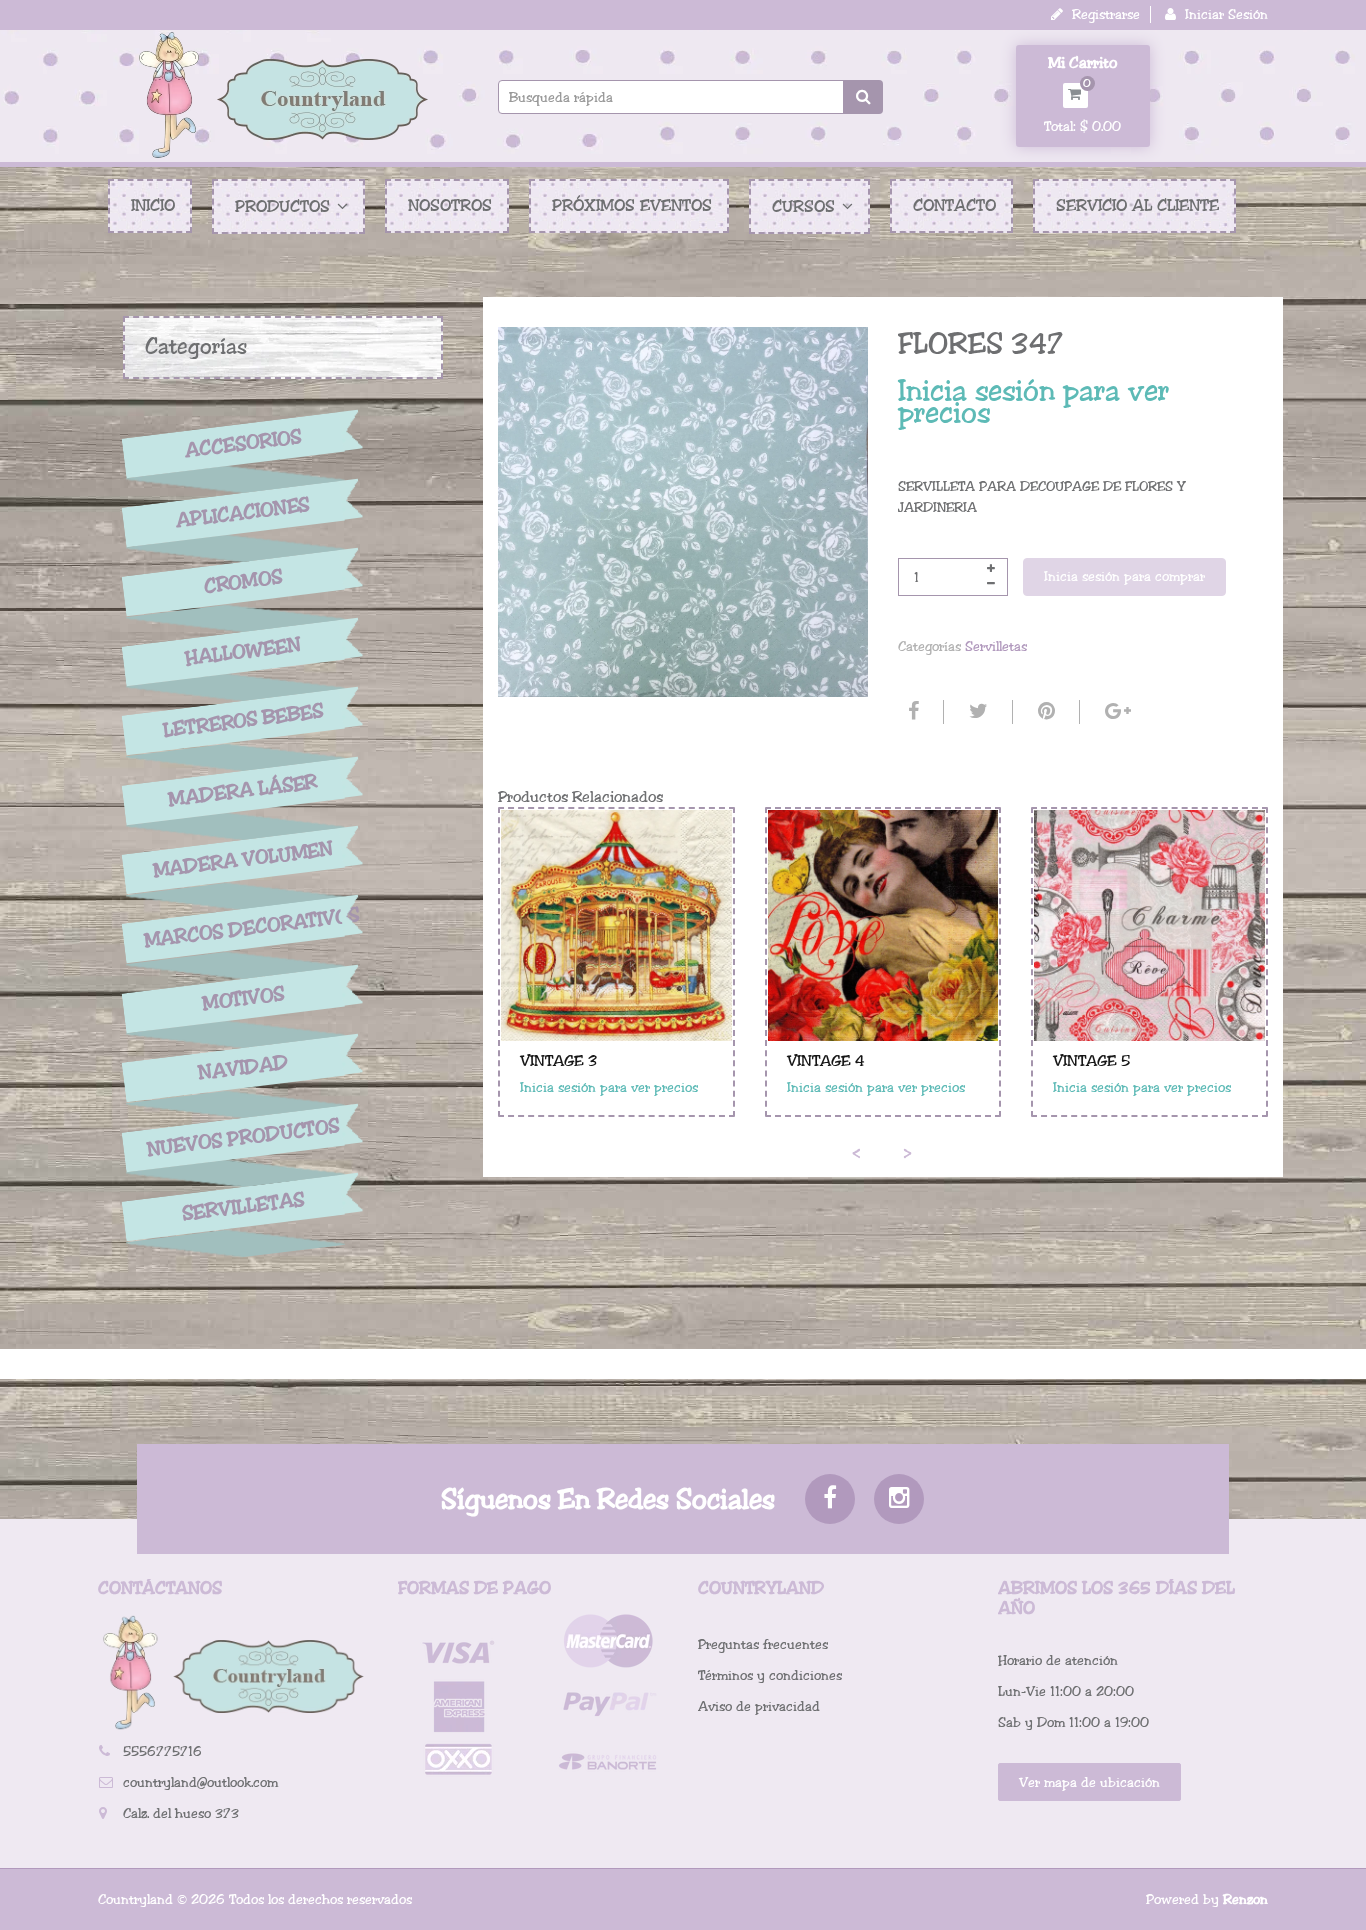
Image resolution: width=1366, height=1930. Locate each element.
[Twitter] (976, 712)
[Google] (1115, 712)
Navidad (243, 1068)
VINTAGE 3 (558, 1061)
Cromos (242, 582)
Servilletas (243, 1207)
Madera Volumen (243, 860)
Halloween (243, 652)
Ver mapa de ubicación (1089, 1782)
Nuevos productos (242, 1137)
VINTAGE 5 (1091, 1061)
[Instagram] (899, 1499)
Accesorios (243, 443)
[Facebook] (911, 712)
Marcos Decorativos (243, 928)
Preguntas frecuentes (763, 1644)
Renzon (1245, 1899)
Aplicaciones (243, 513)
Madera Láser (243, 790)
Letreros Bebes (243, 720)
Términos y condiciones (770, 1675)
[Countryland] (283, 95)
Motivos (242, 999)
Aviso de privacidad (759, 1706)
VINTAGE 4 (826, 1061)
